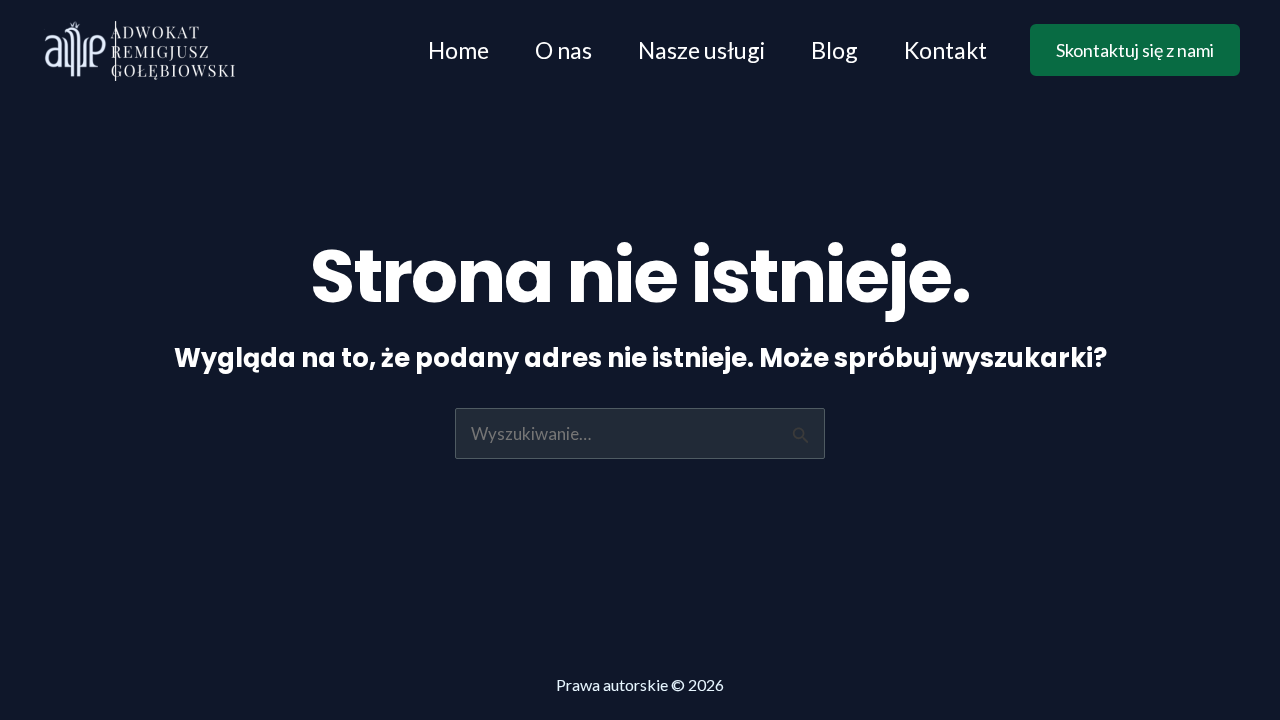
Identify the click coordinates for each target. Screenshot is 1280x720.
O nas (563, 50)
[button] (1135, 50)
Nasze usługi (701, 50)
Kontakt (945, 50)
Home (458, 50)
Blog (834, 50)
